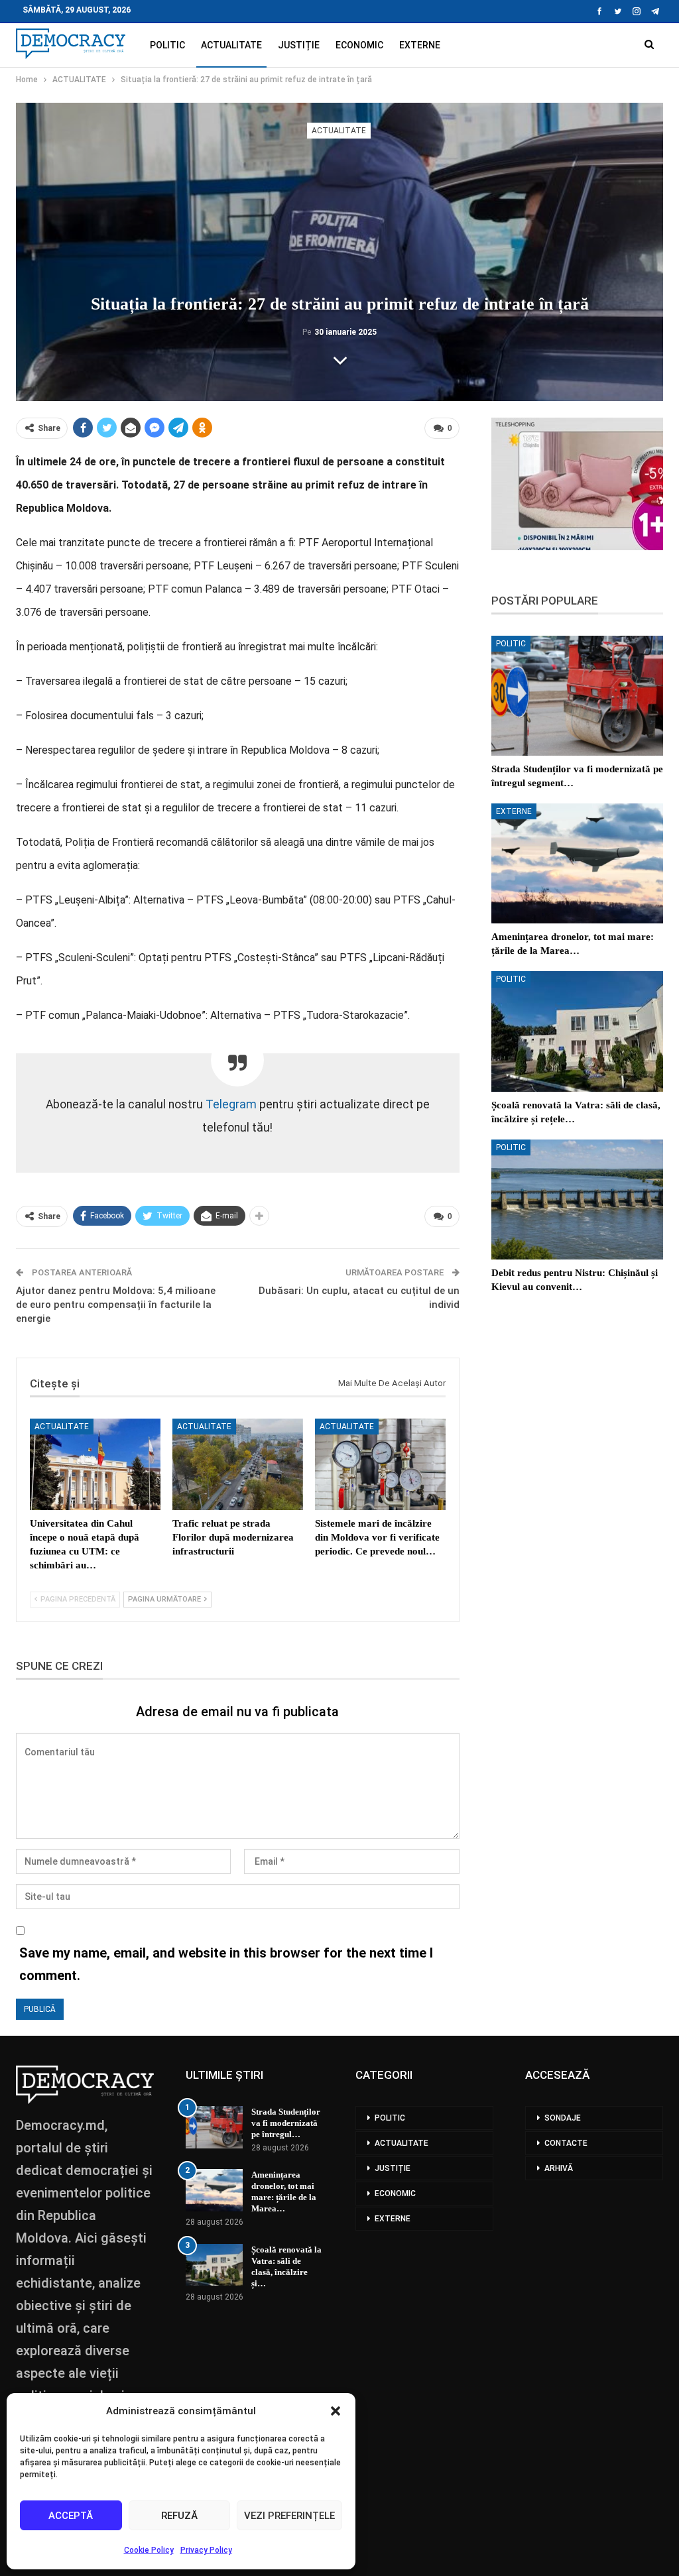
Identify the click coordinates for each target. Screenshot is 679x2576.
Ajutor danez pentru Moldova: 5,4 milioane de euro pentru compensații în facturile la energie (116, 1305)
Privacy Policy (206, 2550)
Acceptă (71, 2516)
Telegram (231, 1104)
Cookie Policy (149, 2550)
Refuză (179, 2516)
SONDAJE (563, 2118)
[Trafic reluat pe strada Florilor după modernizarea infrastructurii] (238, 1464)
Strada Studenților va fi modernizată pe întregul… (286, 2123)
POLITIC (167, 45)
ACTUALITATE (231, 45)
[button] (336, 2411)
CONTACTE (566, 2143)
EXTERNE (420, 45)
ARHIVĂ (559, 2168)
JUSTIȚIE (299, 45)
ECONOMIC (359, 45)
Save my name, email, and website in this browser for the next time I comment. (226, 1964)
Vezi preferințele (289, 2516)
